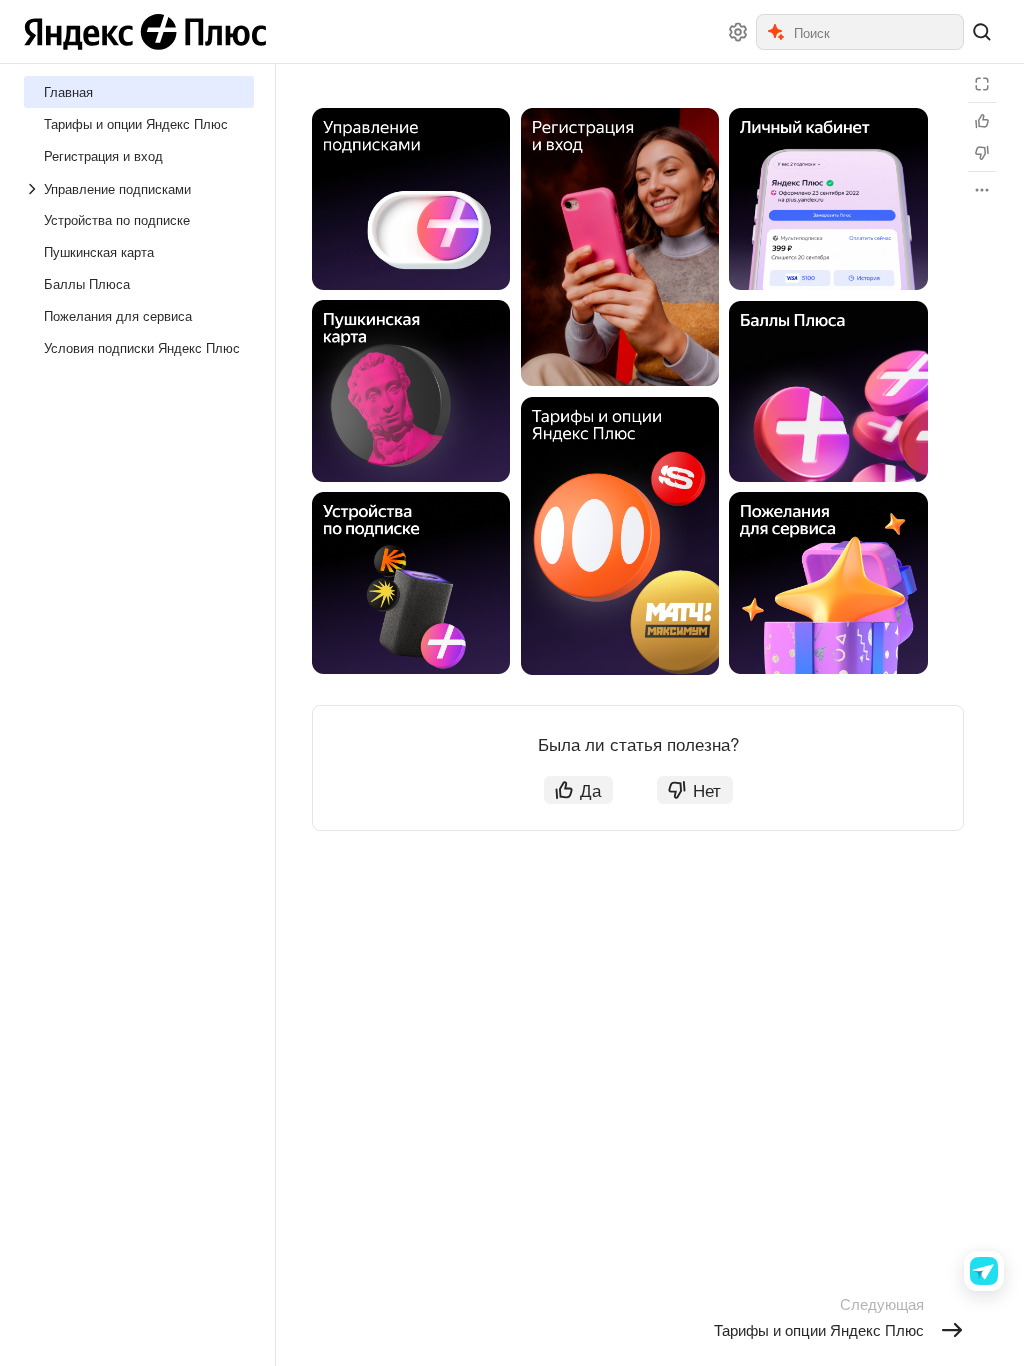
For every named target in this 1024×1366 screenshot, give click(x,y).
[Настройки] (738, 32)
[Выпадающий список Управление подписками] (34, 189)
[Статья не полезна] (982, 153)
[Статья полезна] (982, 121)
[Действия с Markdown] (982, 190)
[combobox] (877, 32)
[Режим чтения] (982, 84)
